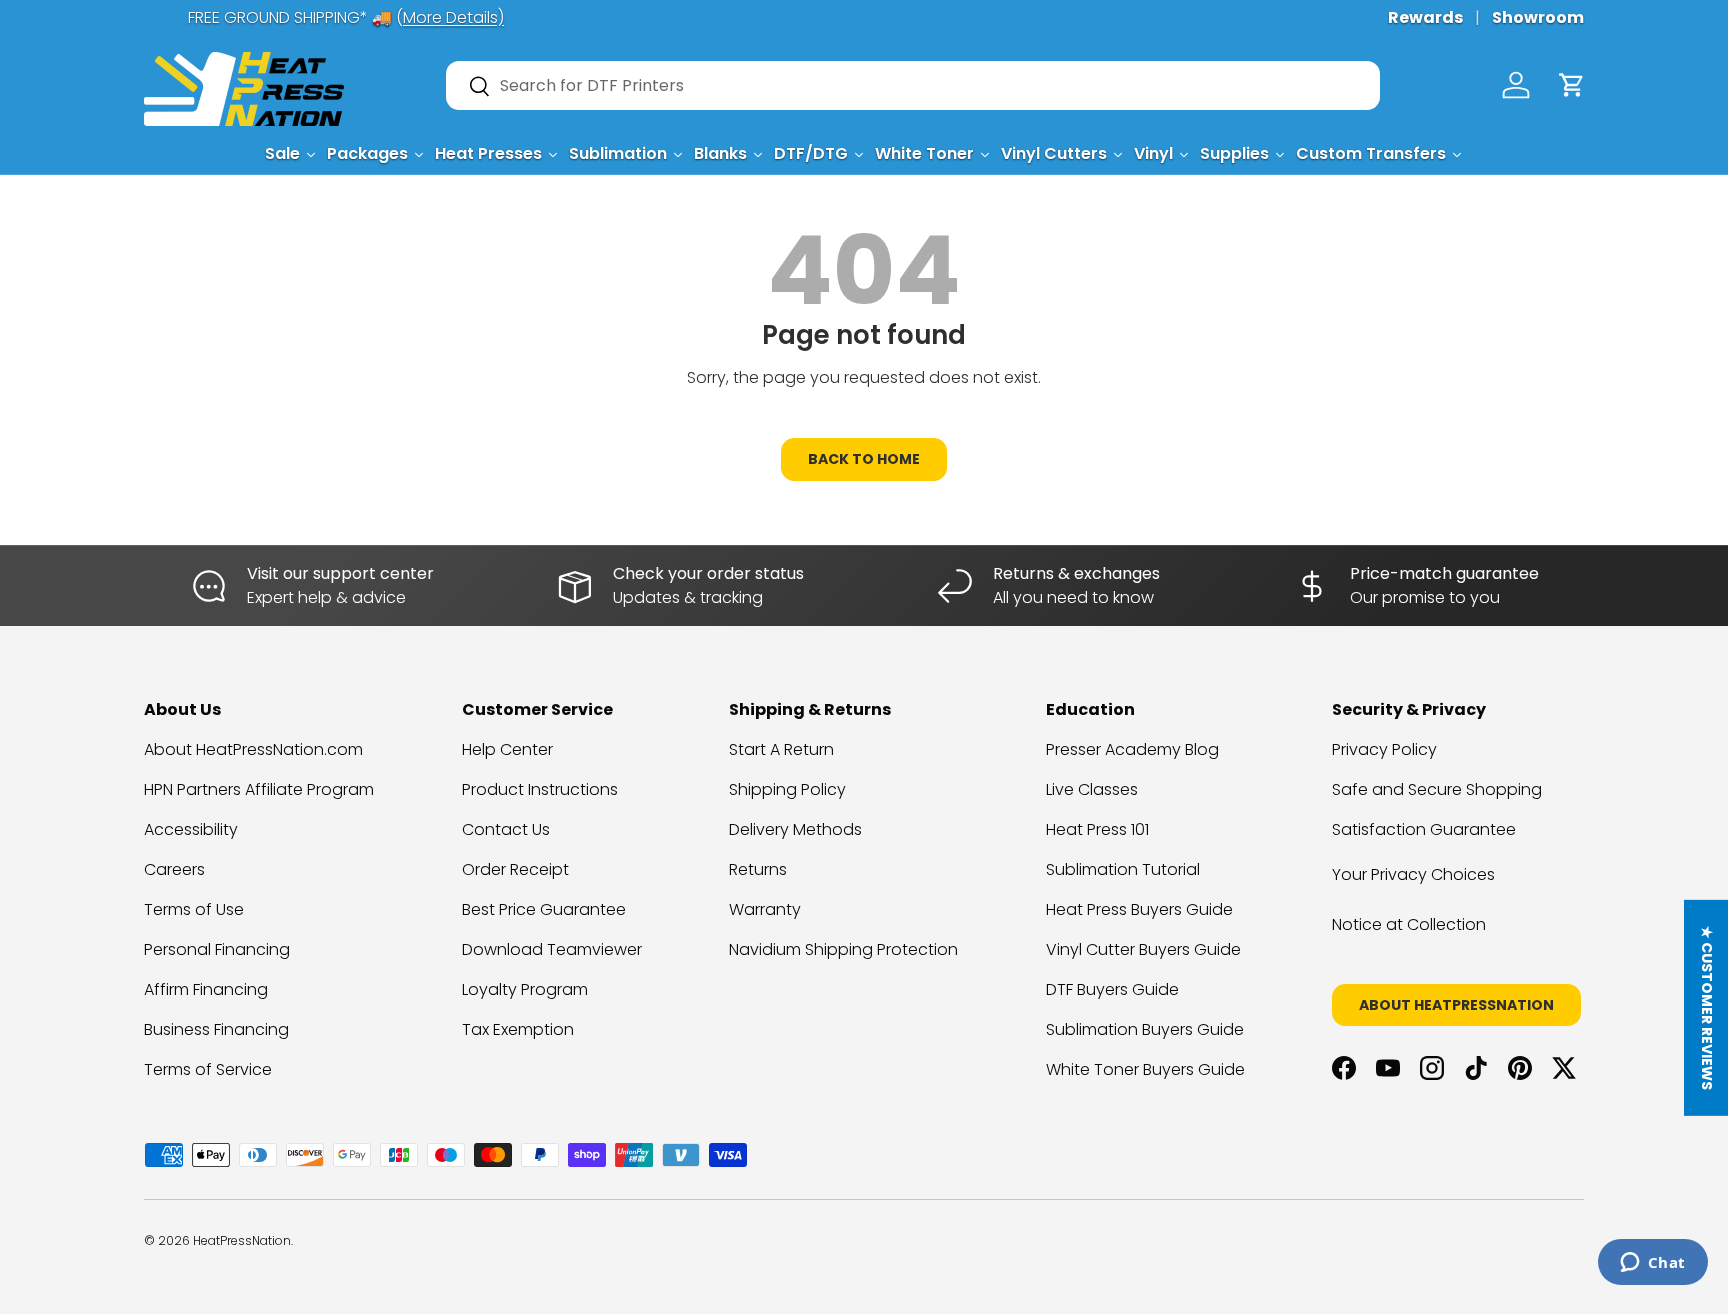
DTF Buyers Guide (1112, 989)
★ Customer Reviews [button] (1707, 1007)
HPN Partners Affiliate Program (259, 789)
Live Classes (1092, 789)
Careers (174, 869)
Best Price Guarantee (544, 909)
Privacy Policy (1384, 749)
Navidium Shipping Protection (843, 949)
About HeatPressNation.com (253, 749)
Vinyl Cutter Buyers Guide (1143, 949)
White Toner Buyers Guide (1145, 1069)
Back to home (864, 459)
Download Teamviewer (552, 949)
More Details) (409, 17)
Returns (758, 869)
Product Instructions (540, 789)
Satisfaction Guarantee (1424, 829)
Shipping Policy (787, 789)
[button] (1572, 85)
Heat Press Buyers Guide (1139, 909)
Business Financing (216, 1029)
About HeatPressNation (1456, 1005)
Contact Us (506, 829)
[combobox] (913, 85)
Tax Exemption (518, 1029)
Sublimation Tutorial (1123, 869)
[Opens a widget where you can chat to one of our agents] (1652, 1264)
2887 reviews (1506, 1255)
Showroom (1538, 17)
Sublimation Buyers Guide (1145, 1029)
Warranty (765, 909)
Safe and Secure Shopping (1437, 789)
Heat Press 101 (1097, 829)
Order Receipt (515, 869)
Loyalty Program (525, 989)
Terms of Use (194, 909)
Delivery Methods (795, 829)
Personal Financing (217, 949)
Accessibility (191, 829)
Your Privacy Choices (1413, 874)
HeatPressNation (242, 1240)
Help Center (507, 749)
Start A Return (781, 749)
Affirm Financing (206, 989)
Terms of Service (208, 1069)
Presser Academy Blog (1132, 749)
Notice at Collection (1409, 924)
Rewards (1425, 17)
